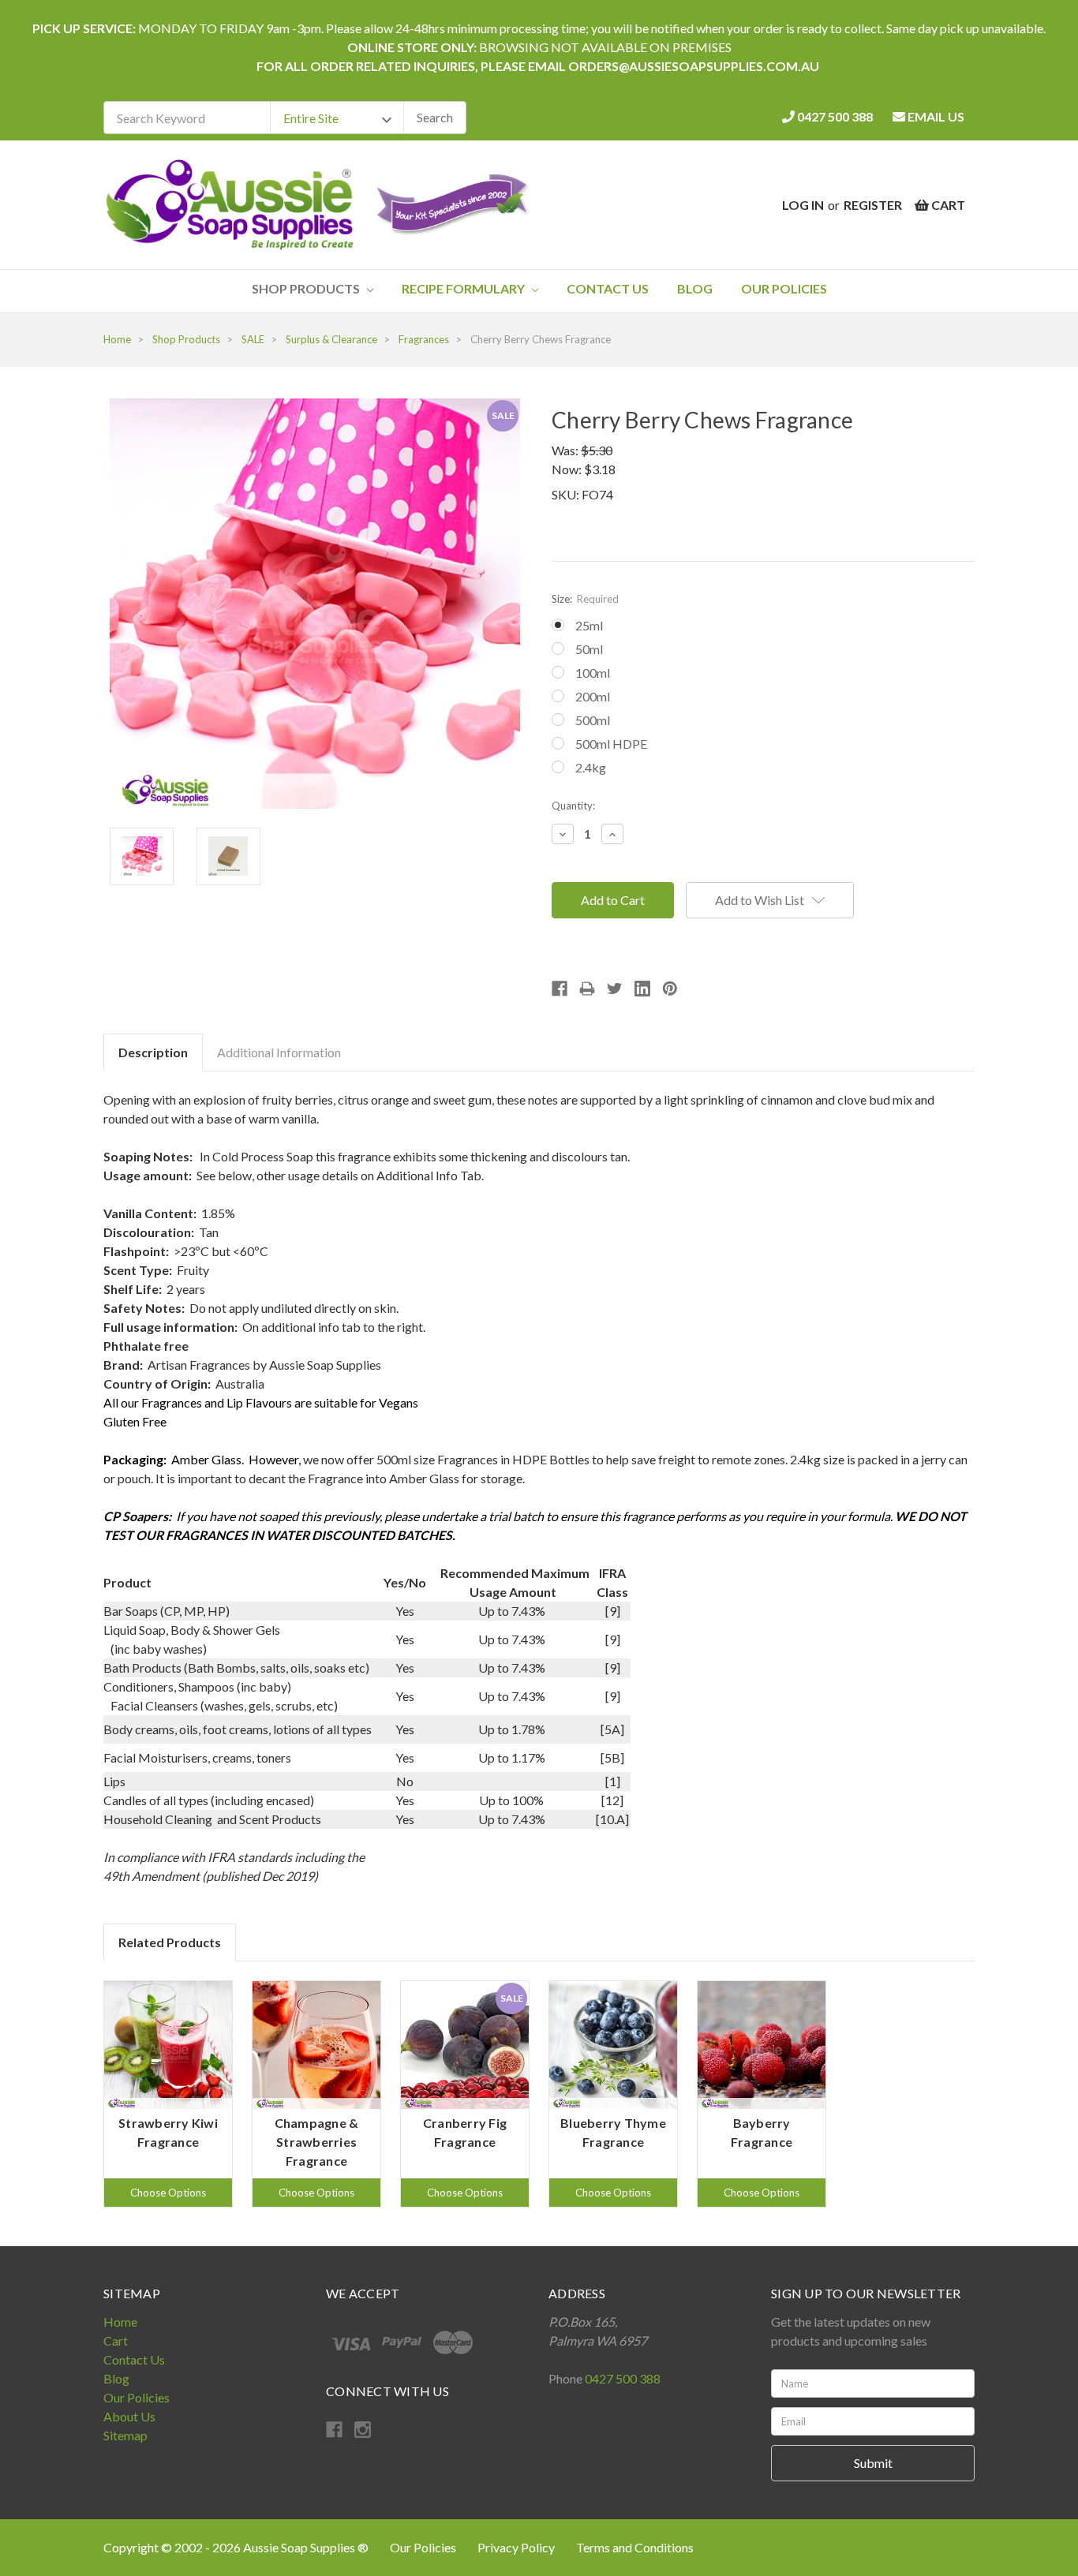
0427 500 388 (834, 116)
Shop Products (307, 288)
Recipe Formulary (464, 288)
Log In (803, 205)
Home (120, 2322)
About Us (129, 2416)
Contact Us (608, 288)
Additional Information (279, 1052)
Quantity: (573, 806)
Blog (695, 288)
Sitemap (125, 2435)
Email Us (935, 116)
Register (873, 205)
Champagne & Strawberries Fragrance (317, 2142)
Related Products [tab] (170, 1942)
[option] (168, 2094)
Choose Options (168, 2193)
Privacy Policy (517, 2547)
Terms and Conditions (635, 2547)
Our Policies (784, 288)
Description (153, 1052)
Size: (585, 599)
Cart (116, 2340)
